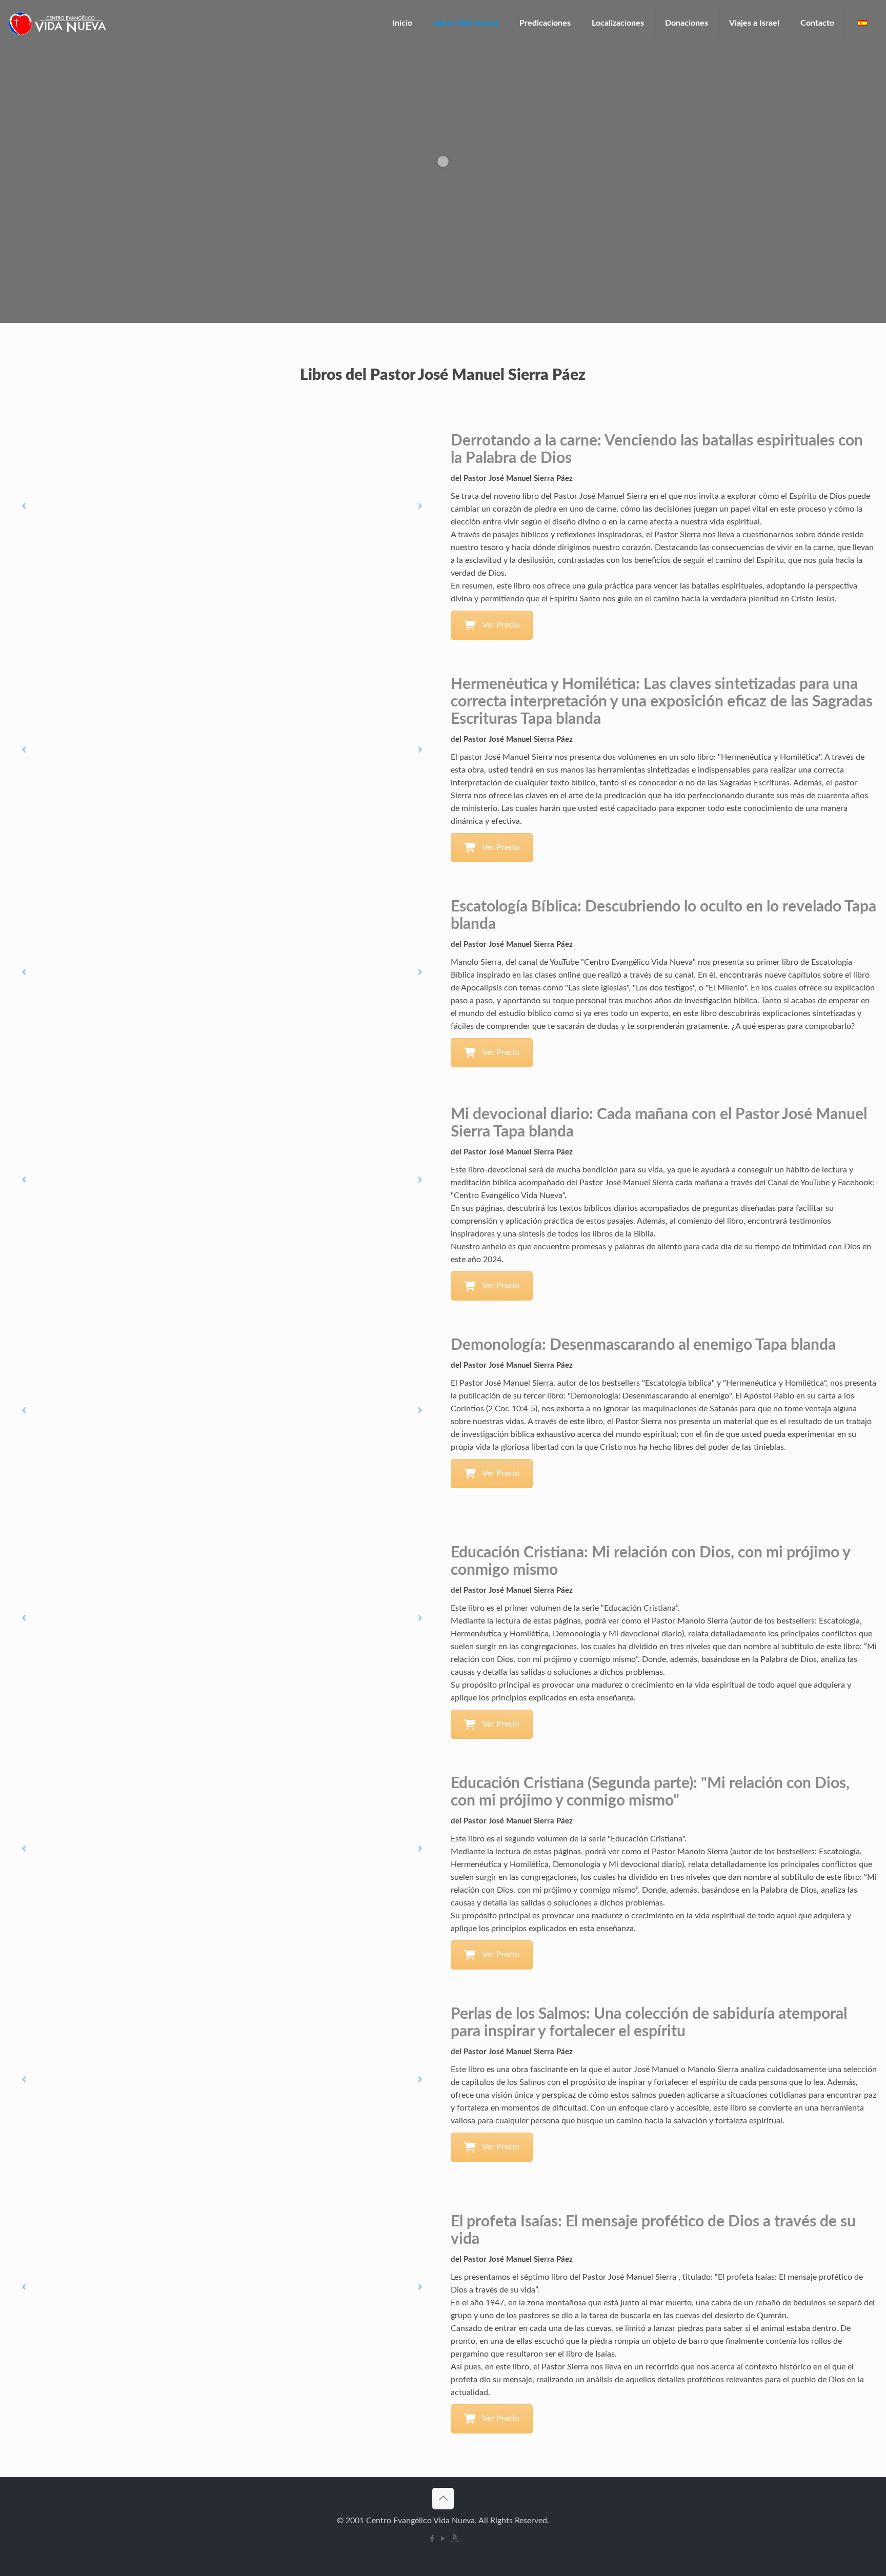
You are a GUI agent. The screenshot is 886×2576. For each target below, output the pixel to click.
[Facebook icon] (432, 2539)
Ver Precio (501, 625)
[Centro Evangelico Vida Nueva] (57, 23)
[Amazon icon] (454, 2539)
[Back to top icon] (443, 2499)
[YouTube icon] (443, 2539)
